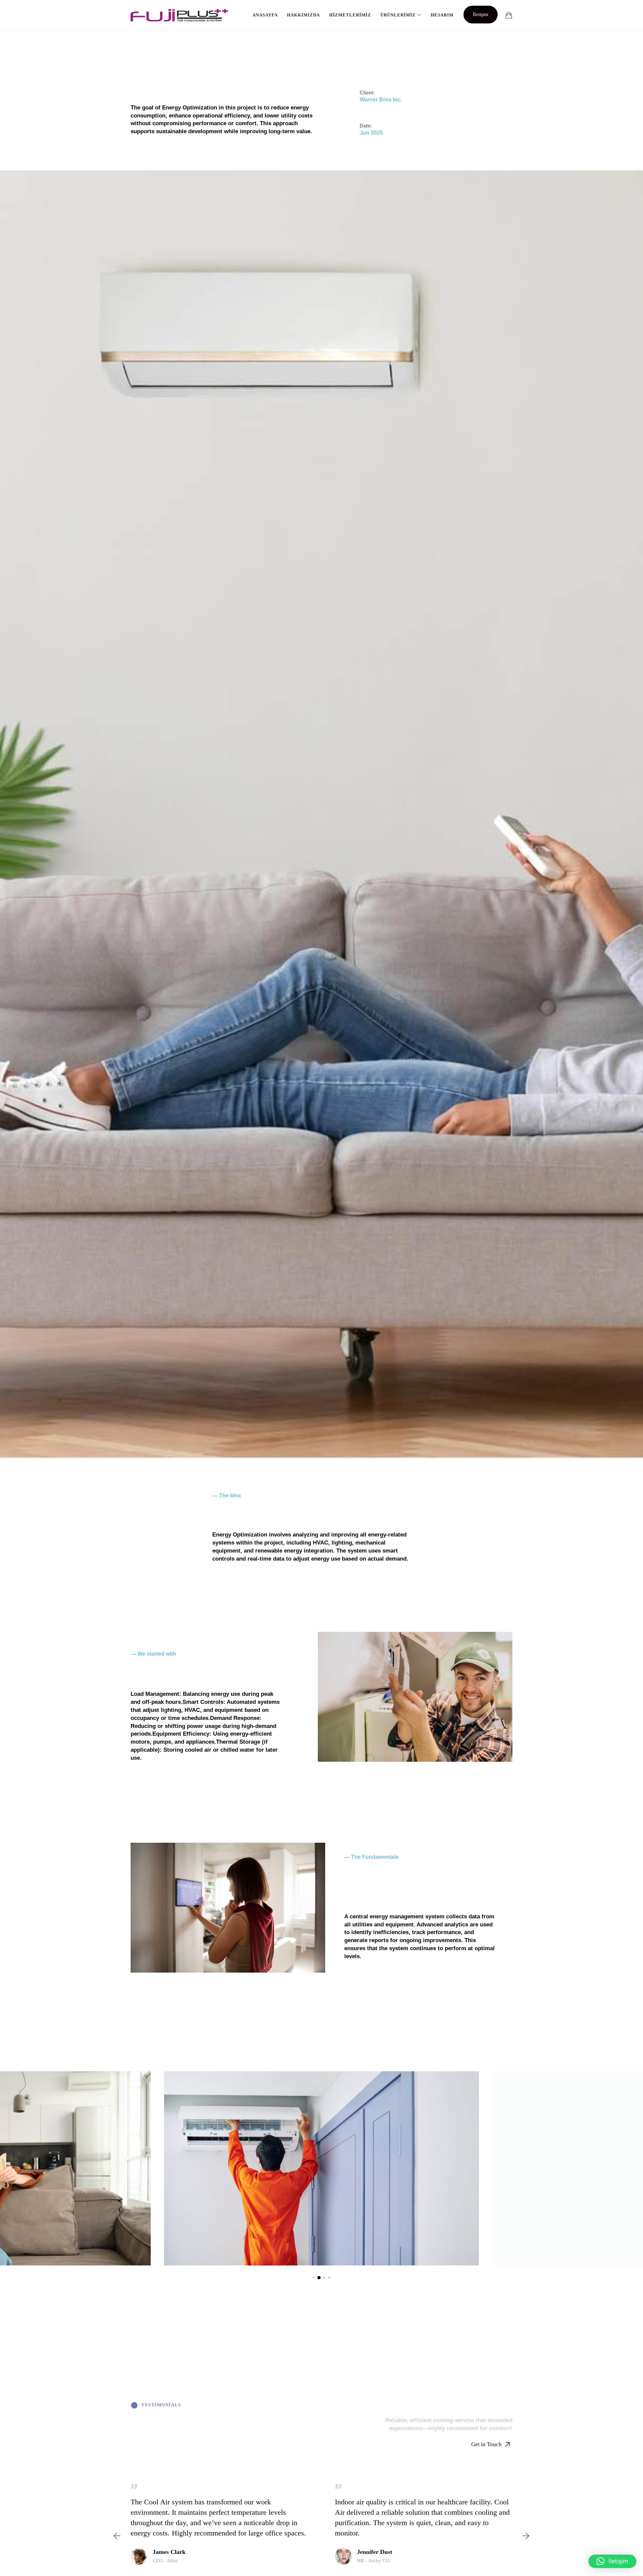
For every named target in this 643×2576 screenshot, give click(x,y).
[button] (314, 2278)
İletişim (481, 14)
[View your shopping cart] (509, 15)
